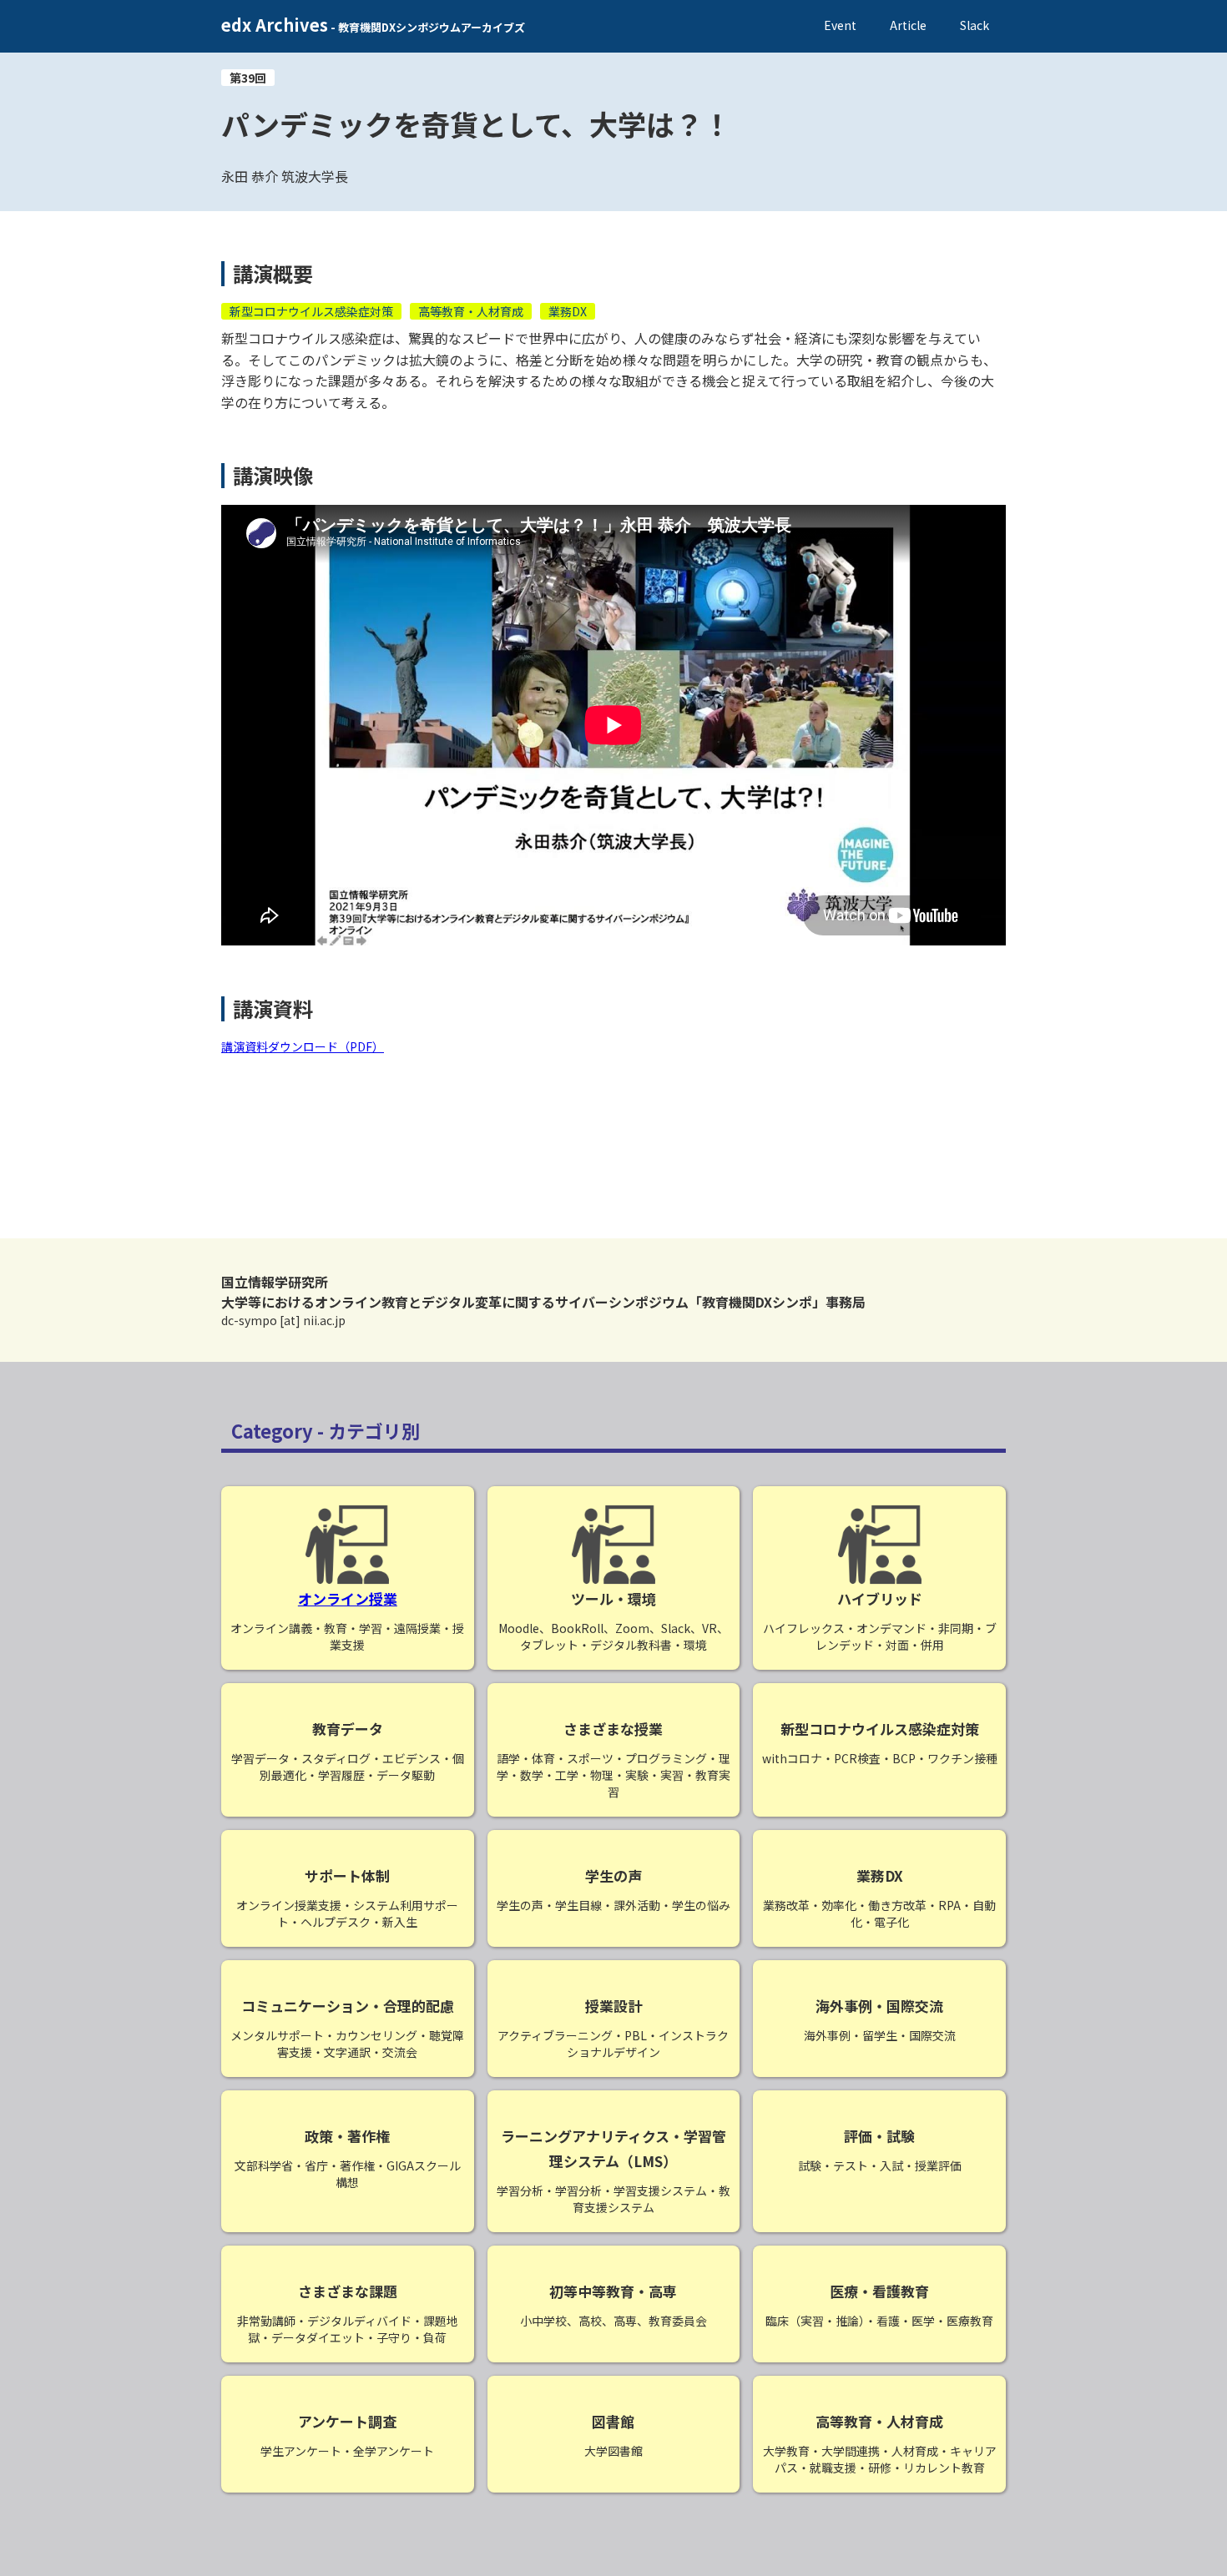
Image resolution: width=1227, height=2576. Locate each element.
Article (908, 25)
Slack (975, 25)
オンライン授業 (348, 1598)
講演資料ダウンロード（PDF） (303, 1046)
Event (840, 25)
